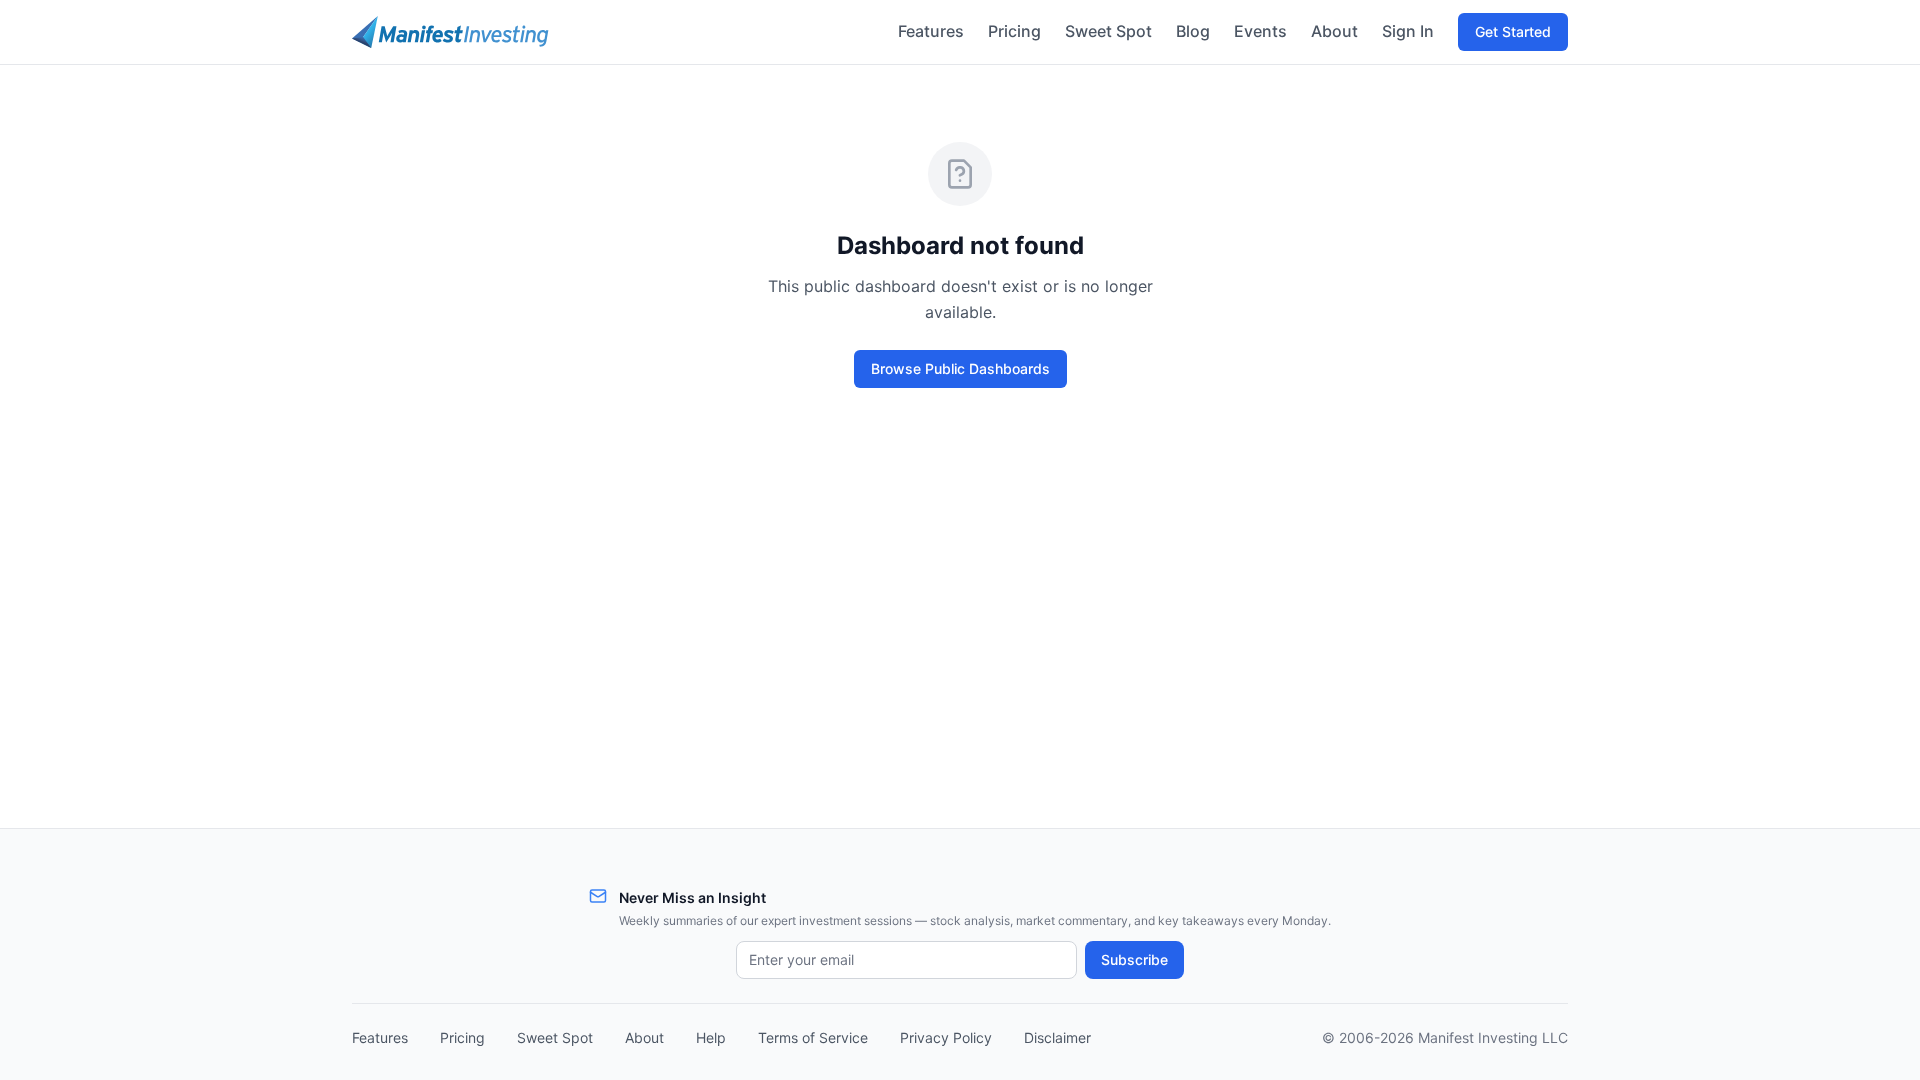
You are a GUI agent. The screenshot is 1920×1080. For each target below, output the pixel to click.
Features (931, 31)
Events (1260, 31)
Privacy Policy (946, 1037)
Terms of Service (813, 1037)
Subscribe (1134, 959)
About (1334, 31)
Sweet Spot (1108, 31)
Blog (1193, 31)
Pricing (1014, 31)
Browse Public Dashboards (960, 368)
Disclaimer (1057, 1037)
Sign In (1408, 31)
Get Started (1513, 31)
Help (711, 1037)
